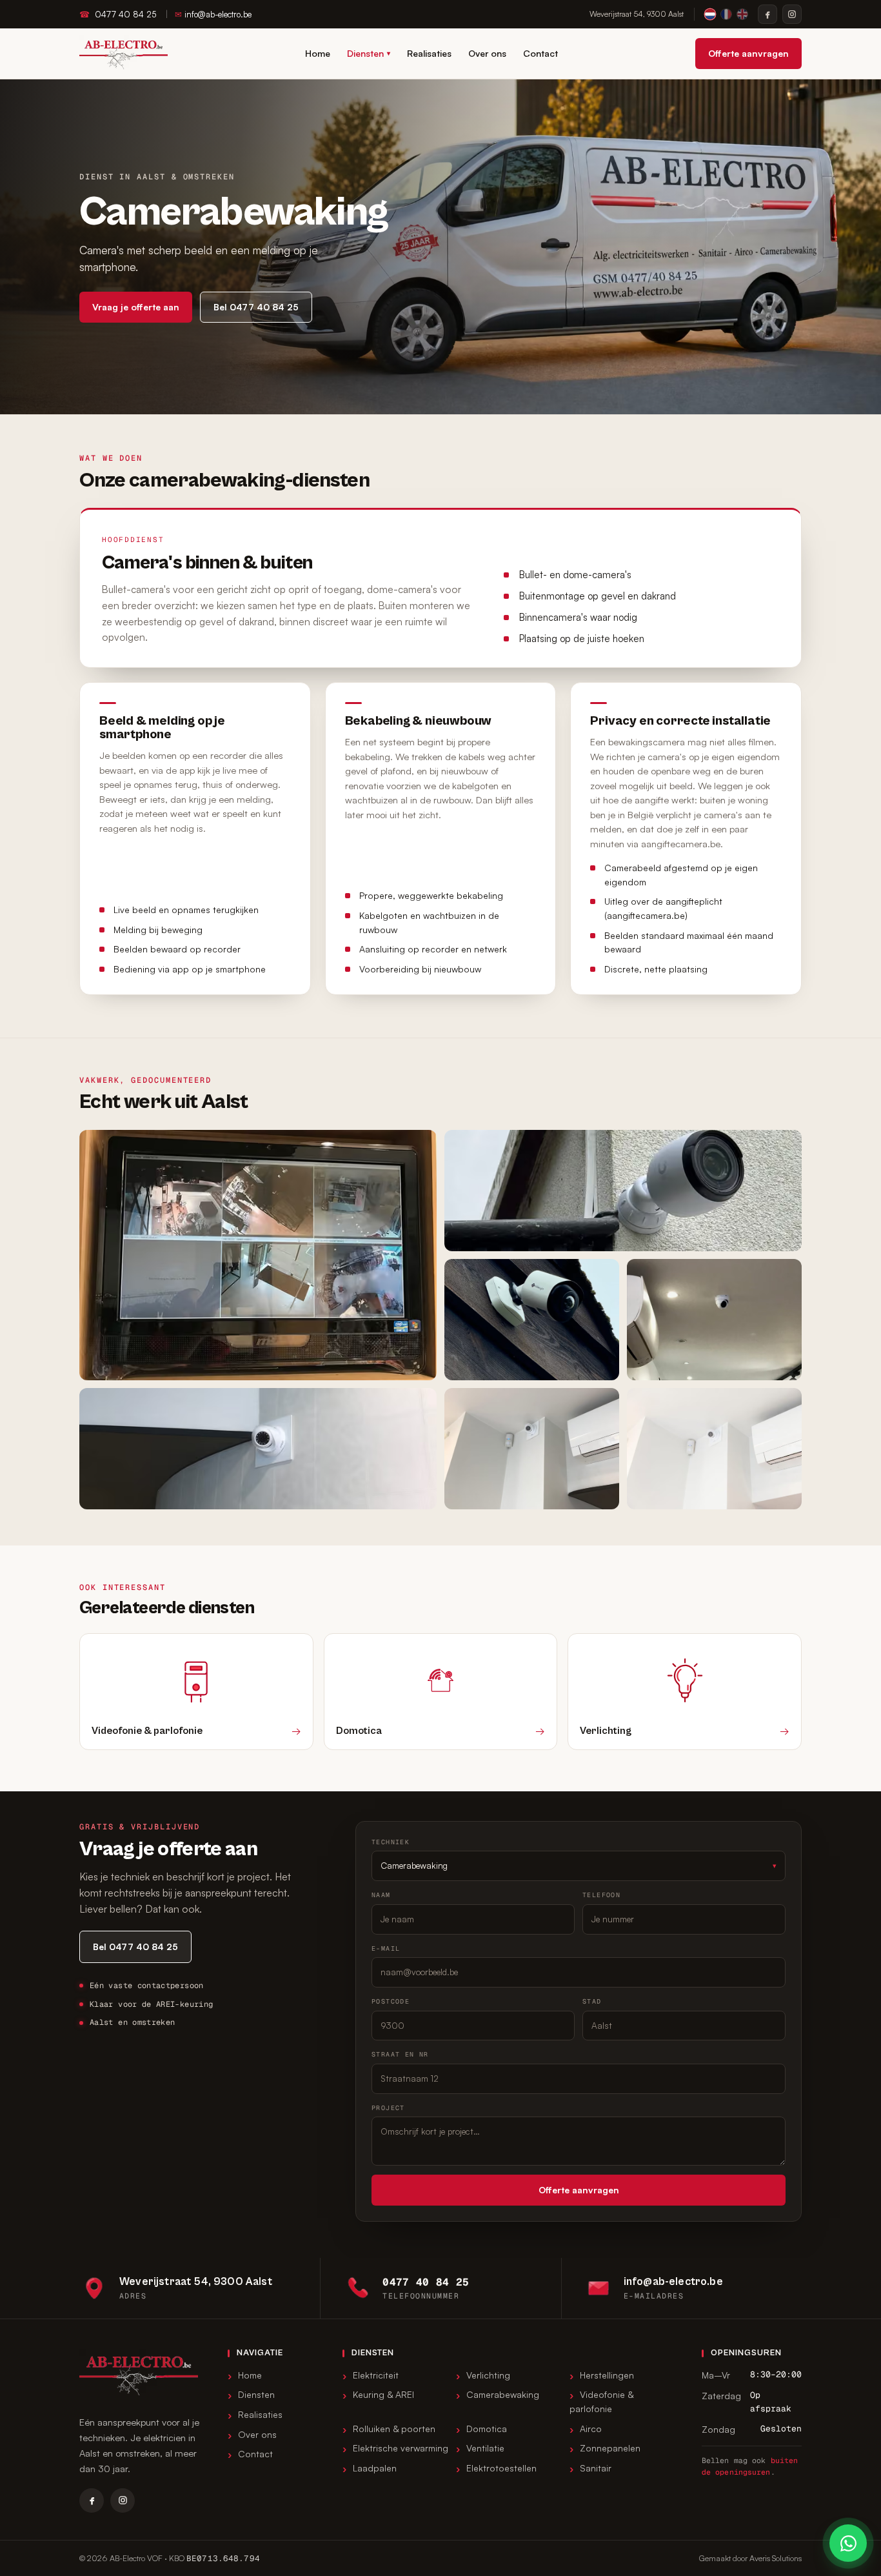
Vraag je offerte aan (136, 307)
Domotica (487, 2429)
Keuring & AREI (383, 2394)
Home (318, 53)
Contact (540, 53)
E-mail (386, 1948)
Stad (592, 2001)
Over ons (487, 53)
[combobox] (579, 2079)
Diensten (369, 53)
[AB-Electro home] (124, 54)
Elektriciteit (376, 2375)
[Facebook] (767, 14)
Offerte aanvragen (748, 53)
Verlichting (488, 2375)
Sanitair (596, 2468)
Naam (381, 1895)
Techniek (391, 1842)
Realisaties (429, 53)
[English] (742, 14)
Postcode (391, 2001)
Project (388, 2108)
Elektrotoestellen (501, 2468)
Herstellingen (607, 2375)
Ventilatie (485, 2448)
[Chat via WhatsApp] (848, 2543)
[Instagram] (792, 14)
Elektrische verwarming (401, 2448)
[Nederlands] (710, 14)
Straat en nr (400, 2054)
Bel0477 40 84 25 (256, 307)
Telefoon (601, 1895)
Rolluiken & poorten (394, 2429)
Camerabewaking (503, 2394)
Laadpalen (375, 2468)
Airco (591, 2429)
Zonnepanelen (610, 2448)
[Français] (726, 14)
